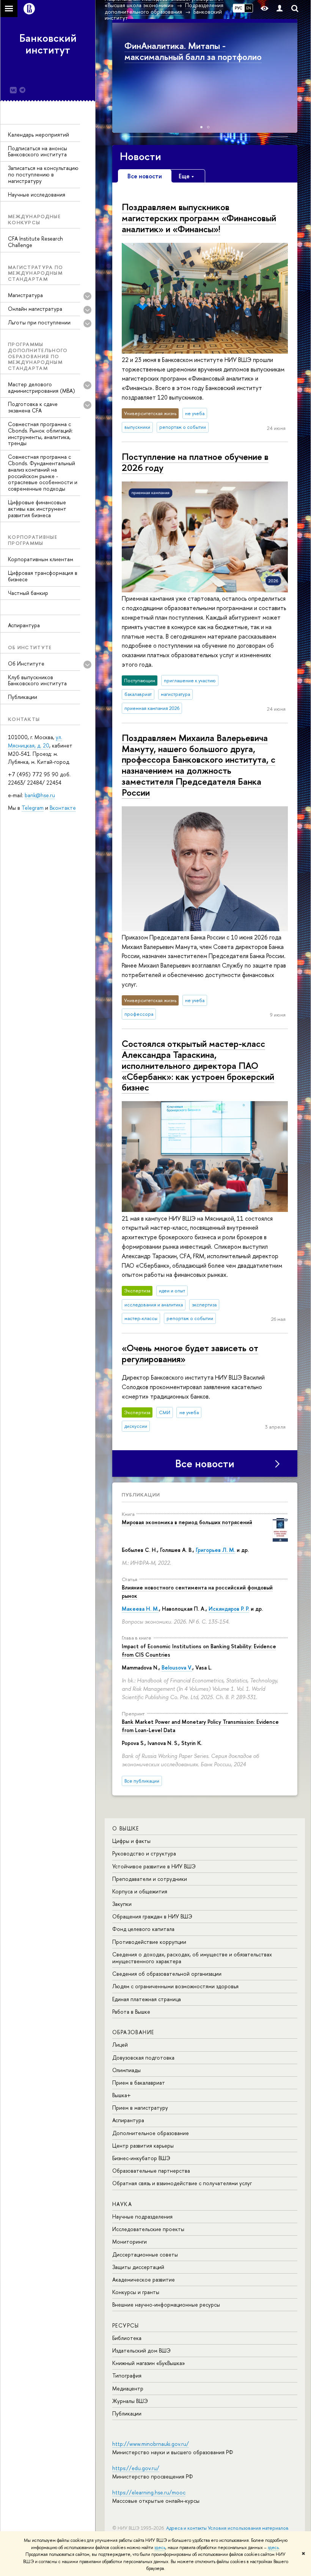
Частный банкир (28, 593)
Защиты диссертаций (138, 2267)
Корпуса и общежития (140, 1891)
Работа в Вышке (131, 2012)
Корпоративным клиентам (41, 559)
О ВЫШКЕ (126, 1828)
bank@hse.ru (40, 795)
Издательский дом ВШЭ (141, 2350)
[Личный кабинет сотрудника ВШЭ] (280, 9)
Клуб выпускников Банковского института (37, 680)
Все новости (205, 1463)
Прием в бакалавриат (139, 2083)
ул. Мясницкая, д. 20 (35, 741)
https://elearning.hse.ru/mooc (149, 2492)
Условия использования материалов (248, 2528)
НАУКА (122, 2204)
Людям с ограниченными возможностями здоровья (175, 1986)
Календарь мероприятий (38, 135)
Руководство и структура (144, 1853)
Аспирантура (24, 625)
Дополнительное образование (151, 2133)
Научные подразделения (142, 2216)
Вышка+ (122, 2095)
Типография (127, 2375)
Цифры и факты (131, 1841)
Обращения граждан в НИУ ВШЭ (152, 1916)
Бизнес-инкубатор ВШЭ (141, 2158)
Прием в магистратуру (140, 2108)
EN (249, 8)
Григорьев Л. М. (215, 1550)
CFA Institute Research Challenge (35, 242)
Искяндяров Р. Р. (229, 1609)
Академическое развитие (144, 2279)
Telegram (33, 808)
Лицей (120, 2045)
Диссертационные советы (145, 2254)
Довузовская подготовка (143, 2057)
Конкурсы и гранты (136, 2292)
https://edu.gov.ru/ (136, 2468)
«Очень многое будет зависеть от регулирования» (190, 1353)
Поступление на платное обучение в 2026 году (195, 462)
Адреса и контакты (186, 2528)
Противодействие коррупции (149, 1942)
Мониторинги (130, 2242)
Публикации (23, 697)
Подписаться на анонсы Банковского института (38, 151)
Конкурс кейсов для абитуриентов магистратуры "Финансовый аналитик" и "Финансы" (202, 57)
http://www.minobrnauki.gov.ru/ (151, 2444)
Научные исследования (37, 194)
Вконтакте (63, 808)
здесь (160, 2548)
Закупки (122, 1904)
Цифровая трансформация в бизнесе (43, 576)
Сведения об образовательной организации (167, 1974)
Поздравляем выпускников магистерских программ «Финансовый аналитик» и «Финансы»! (199, 218)
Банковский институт (48, 44)
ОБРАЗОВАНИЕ (133, 2032)
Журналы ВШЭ (130, 2401)
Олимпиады (126, 2070)
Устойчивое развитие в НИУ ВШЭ (154, 1866)
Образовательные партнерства (151, 2171)
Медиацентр (128, 2388)
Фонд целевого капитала (143, 1929)
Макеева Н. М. (140, 1609)
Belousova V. (177, 1667)
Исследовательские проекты (148, 2229)
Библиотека (127, 2338)
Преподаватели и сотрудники (150, 1879)
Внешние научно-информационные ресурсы (166, 2305)
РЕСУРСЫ (126, 2325)
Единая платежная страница (147, 1999)
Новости (141, 156)
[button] (119, 76)
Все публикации (142, 1781)
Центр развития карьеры (143, 2146)
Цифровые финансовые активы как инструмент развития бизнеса (37, 509)
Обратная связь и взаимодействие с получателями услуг (182, 2183)
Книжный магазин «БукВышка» (149, 2363)
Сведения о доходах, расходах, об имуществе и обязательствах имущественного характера (192, 1958)
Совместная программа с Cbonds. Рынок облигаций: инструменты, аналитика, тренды (40, 434)
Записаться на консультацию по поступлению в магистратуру (43, 174)
